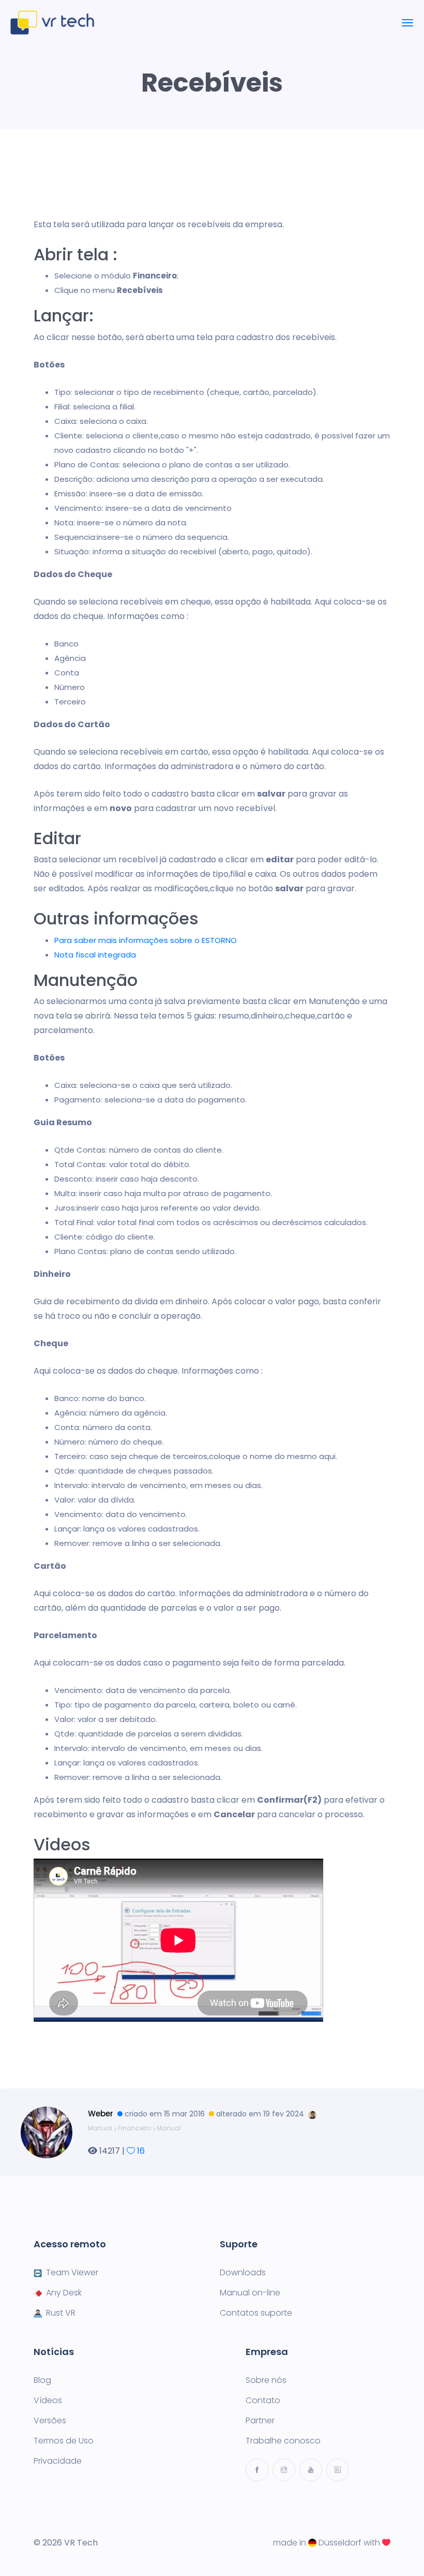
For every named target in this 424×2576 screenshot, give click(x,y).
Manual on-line (250, 2293)
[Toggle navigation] (407, 23)
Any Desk (64, 2293)
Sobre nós (266, 2380)
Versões (50, 2421)
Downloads (243, 2273)
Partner (260, 2421)
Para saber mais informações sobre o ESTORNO (146, 940)
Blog (42, 2380)
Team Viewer (72, 2273)
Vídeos (48, 2401)
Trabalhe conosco (283, 2441)
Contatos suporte (256, 2313)
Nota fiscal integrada (95, 955)
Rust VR (61, 2313)
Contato (263, 2401)
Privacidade (58, 2461)
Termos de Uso (64, 2441)
